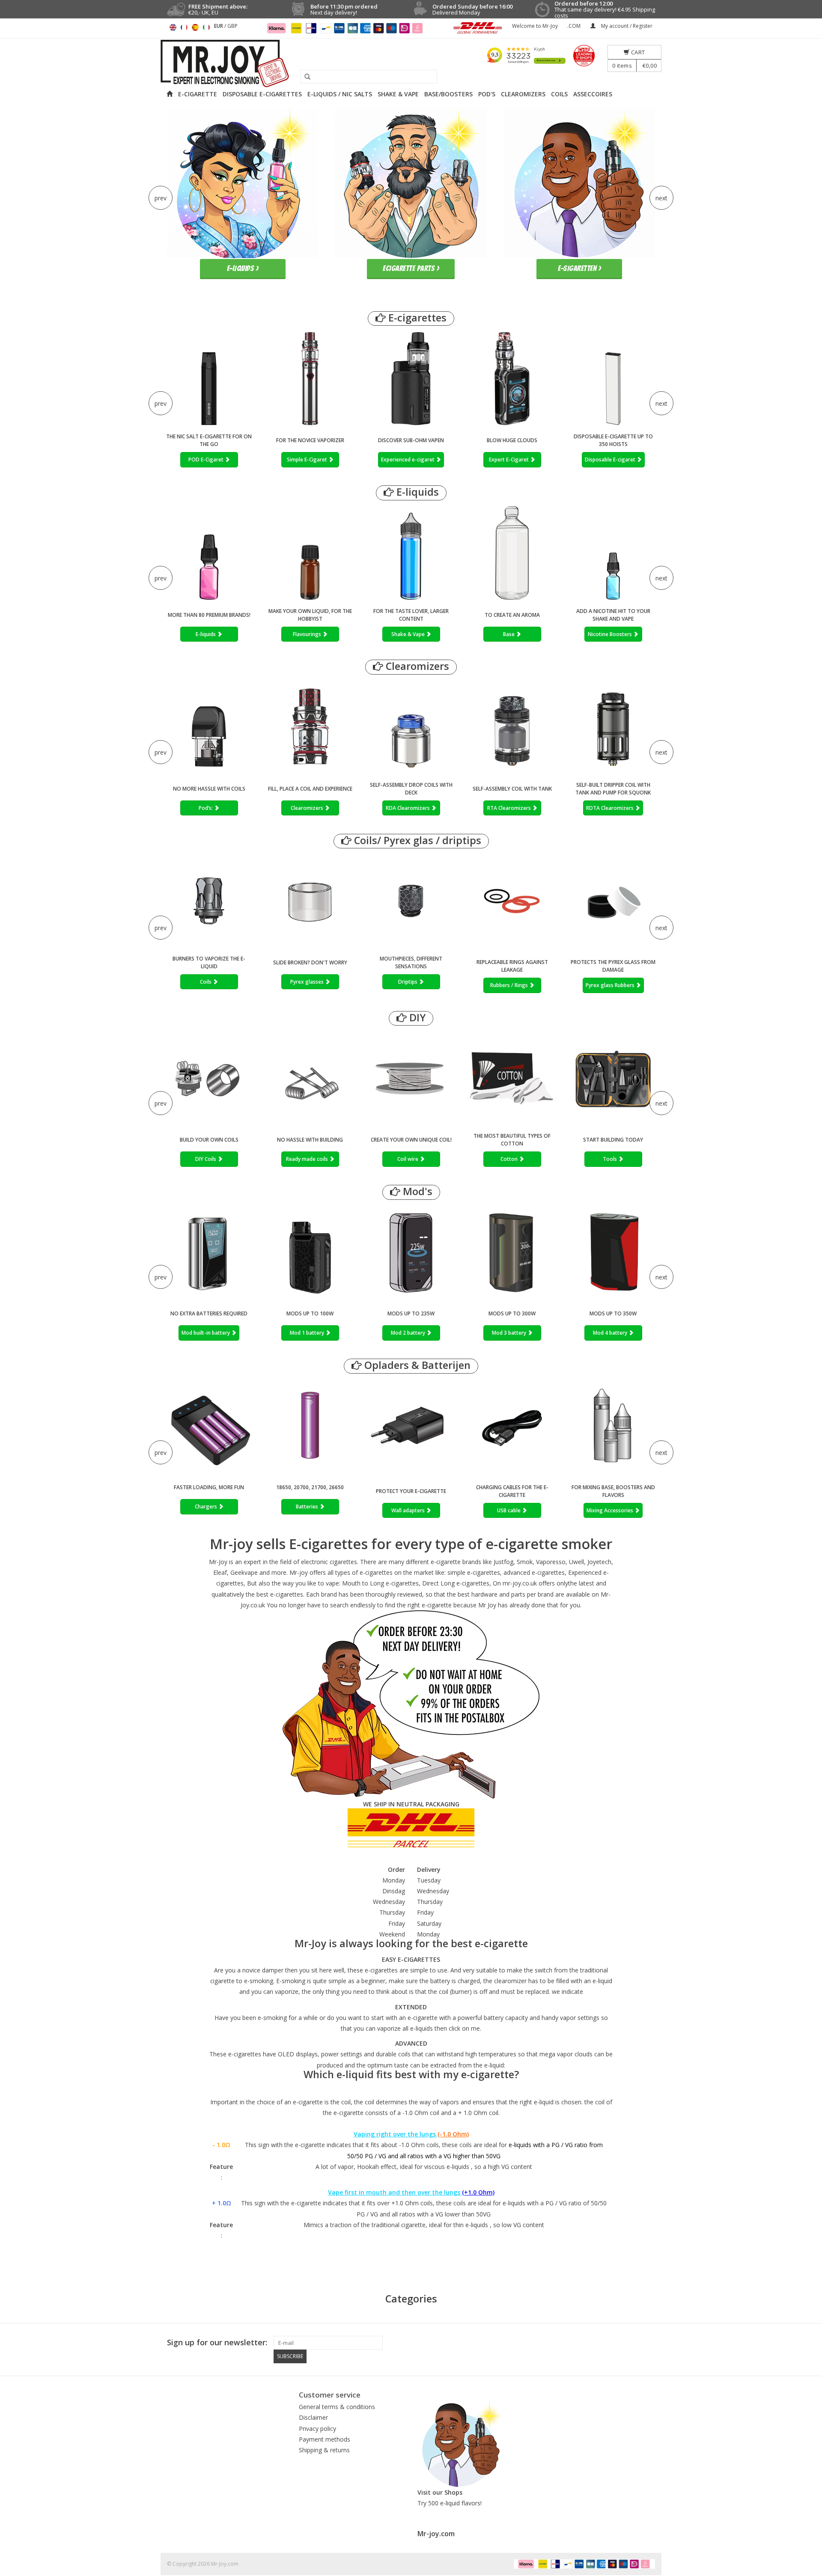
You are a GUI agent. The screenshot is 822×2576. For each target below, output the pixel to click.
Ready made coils (308, 1159)
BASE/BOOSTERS (448, 94)
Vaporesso (551, 1562)
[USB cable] (512, 1428)
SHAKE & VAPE (398, 94)
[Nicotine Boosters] (613, 553)
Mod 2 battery (409, 1333)
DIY (416, 1018)
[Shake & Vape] (411, 553)
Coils (206, 982)
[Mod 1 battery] (310, 1252)
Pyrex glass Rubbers (611, 985)
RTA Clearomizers (510, 808)
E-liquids (416, 492)
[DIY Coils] (209, 1078)
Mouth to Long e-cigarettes (380, 1583)
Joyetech (599, 1562)
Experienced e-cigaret (408, 460)
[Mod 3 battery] (512, 1252)
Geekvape (244, 1572)
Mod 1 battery (308, 1333)
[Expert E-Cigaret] (512, 379)
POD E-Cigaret (207, 460)
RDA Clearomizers (408, 808)
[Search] (304, 77)
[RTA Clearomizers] (512, 727)
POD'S (487, 94)
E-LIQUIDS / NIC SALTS (340, 94)
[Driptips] (411, 901)
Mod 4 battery (611, 1333)
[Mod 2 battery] (411, 1252)
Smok (525, 1562)
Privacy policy (317, 2429)
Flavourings (308, 634)
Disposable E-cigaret (611, 460)
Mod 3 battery (510, 1333)
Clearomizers (416, 666)
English (173, 27)
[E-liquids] (209, 553)
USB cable (509, 1510)
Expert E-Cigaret (509, 460)
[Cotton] (512, 1078)
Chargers (207, 1507)
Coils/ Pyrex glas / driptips (416, 840)
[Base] (512, 553)
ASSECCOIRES (593, 94)
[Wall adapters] (411, 1428)
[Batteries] (310, 1426)
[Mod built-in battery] (209, 1252)
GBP (232, 26)
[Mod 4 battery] (613, 1252)
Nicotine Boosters (611, 634)
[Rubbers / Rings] (512, 903)
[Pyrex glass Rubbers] (613, 903)
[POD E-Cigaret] (209, 379)
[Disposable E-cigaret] (613, 379)
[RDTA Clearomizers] (613, 727)
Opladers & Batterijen (416, 1365)
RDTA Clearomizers (611, 808)
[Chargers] (209, 1426)
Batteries (308, 1507)
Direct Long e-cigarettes (456, 1583)
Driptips (408, 982)
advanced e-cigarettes (534, 1572)
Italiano (206, 27)
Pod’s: (206, 808)
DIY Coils (206, 1159)
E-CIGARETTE (198, 94)
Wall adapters (409, 1510)
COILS (559, 94)
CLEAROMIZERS (523, 94)
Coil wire (408, 1159)
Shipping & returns (324, 2450)
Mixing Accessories (611, 1510)
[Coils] (209, 901)
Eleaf (220, 1572)
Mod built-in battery (206, 1333)
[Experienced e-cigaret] (411, 379)
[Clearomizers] (310, 727)
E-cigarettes (416, 318)
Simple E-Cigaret (308, 460)
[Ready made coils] (310, 1078)
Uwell (576, 1562)
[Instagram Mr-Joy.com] (648, 2343)
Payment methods (325, 2439)
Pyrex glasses (308, 982)
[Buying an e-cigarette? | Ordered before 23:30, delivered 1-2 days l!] (411, 64)
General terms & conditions (337, 2407)
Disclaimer (313, 2417)
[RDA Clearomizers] (411, 727)
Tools (611, 1159)
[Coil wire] (411, 1078)
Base (509, 634)
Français (184, 27)
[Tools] (613, 1078)
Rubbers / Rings (510, 985)
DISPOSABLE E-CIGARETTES (262, 94)
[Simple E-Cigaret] (310, 379)
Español (195, 27)
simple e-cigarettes (474, 1572)
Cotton (510, 1159)
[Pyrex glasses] (310, 901)
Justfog (503, 1562)
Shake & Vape (409, 634)
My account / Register (626, 26)
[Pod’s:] (209, 727)
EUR (219, 26)
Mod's (416, 1191)
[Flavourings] (310, 553)
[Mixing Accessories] (613, 1428)
